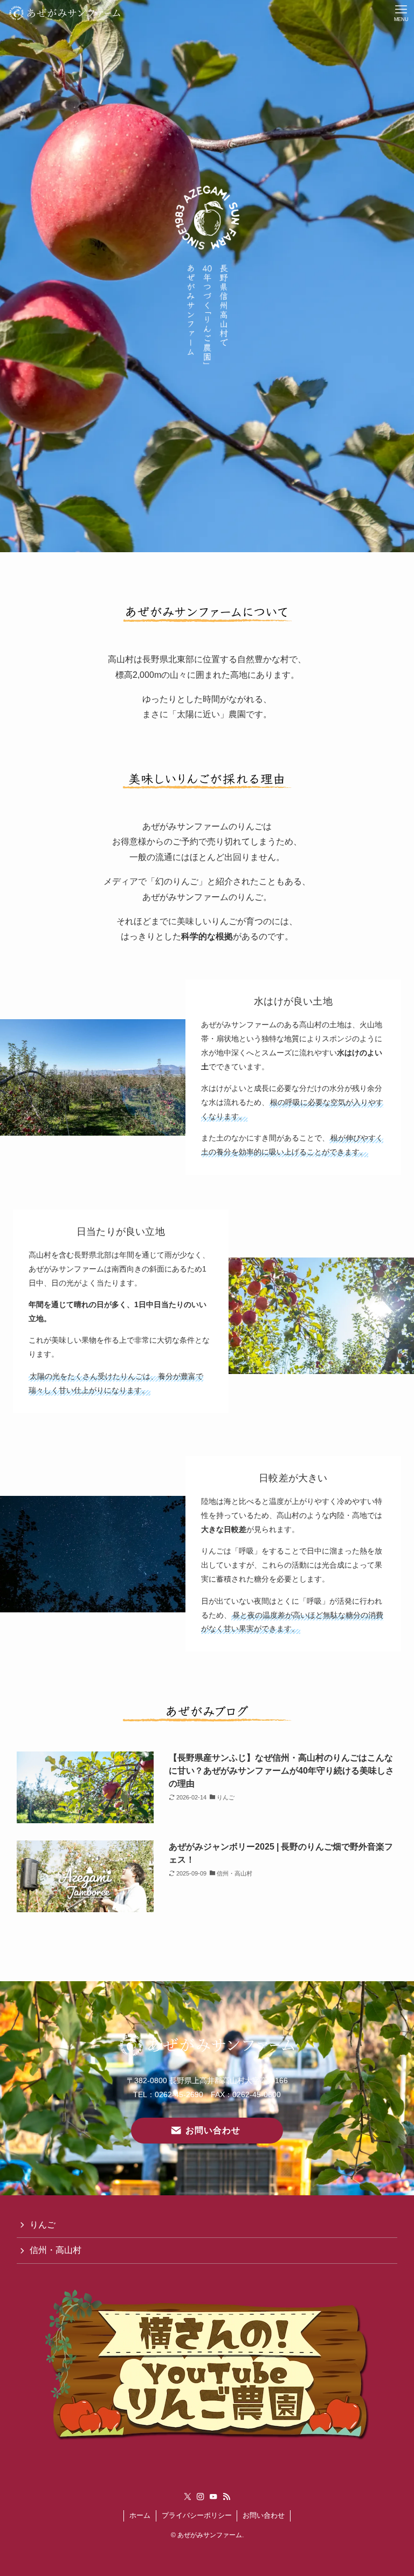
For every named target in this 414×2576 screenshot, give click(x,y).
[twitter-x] (188, 2497)
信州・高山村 (56, 2250)
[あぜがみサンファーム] (65, 13)
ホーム (140, 2515)
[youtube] (213, 2497)
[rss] (226, 2497)
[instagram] (201, 2497)
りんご (43, 2225)
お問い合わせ (264, 2515)
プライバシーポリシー (197, 2515)
